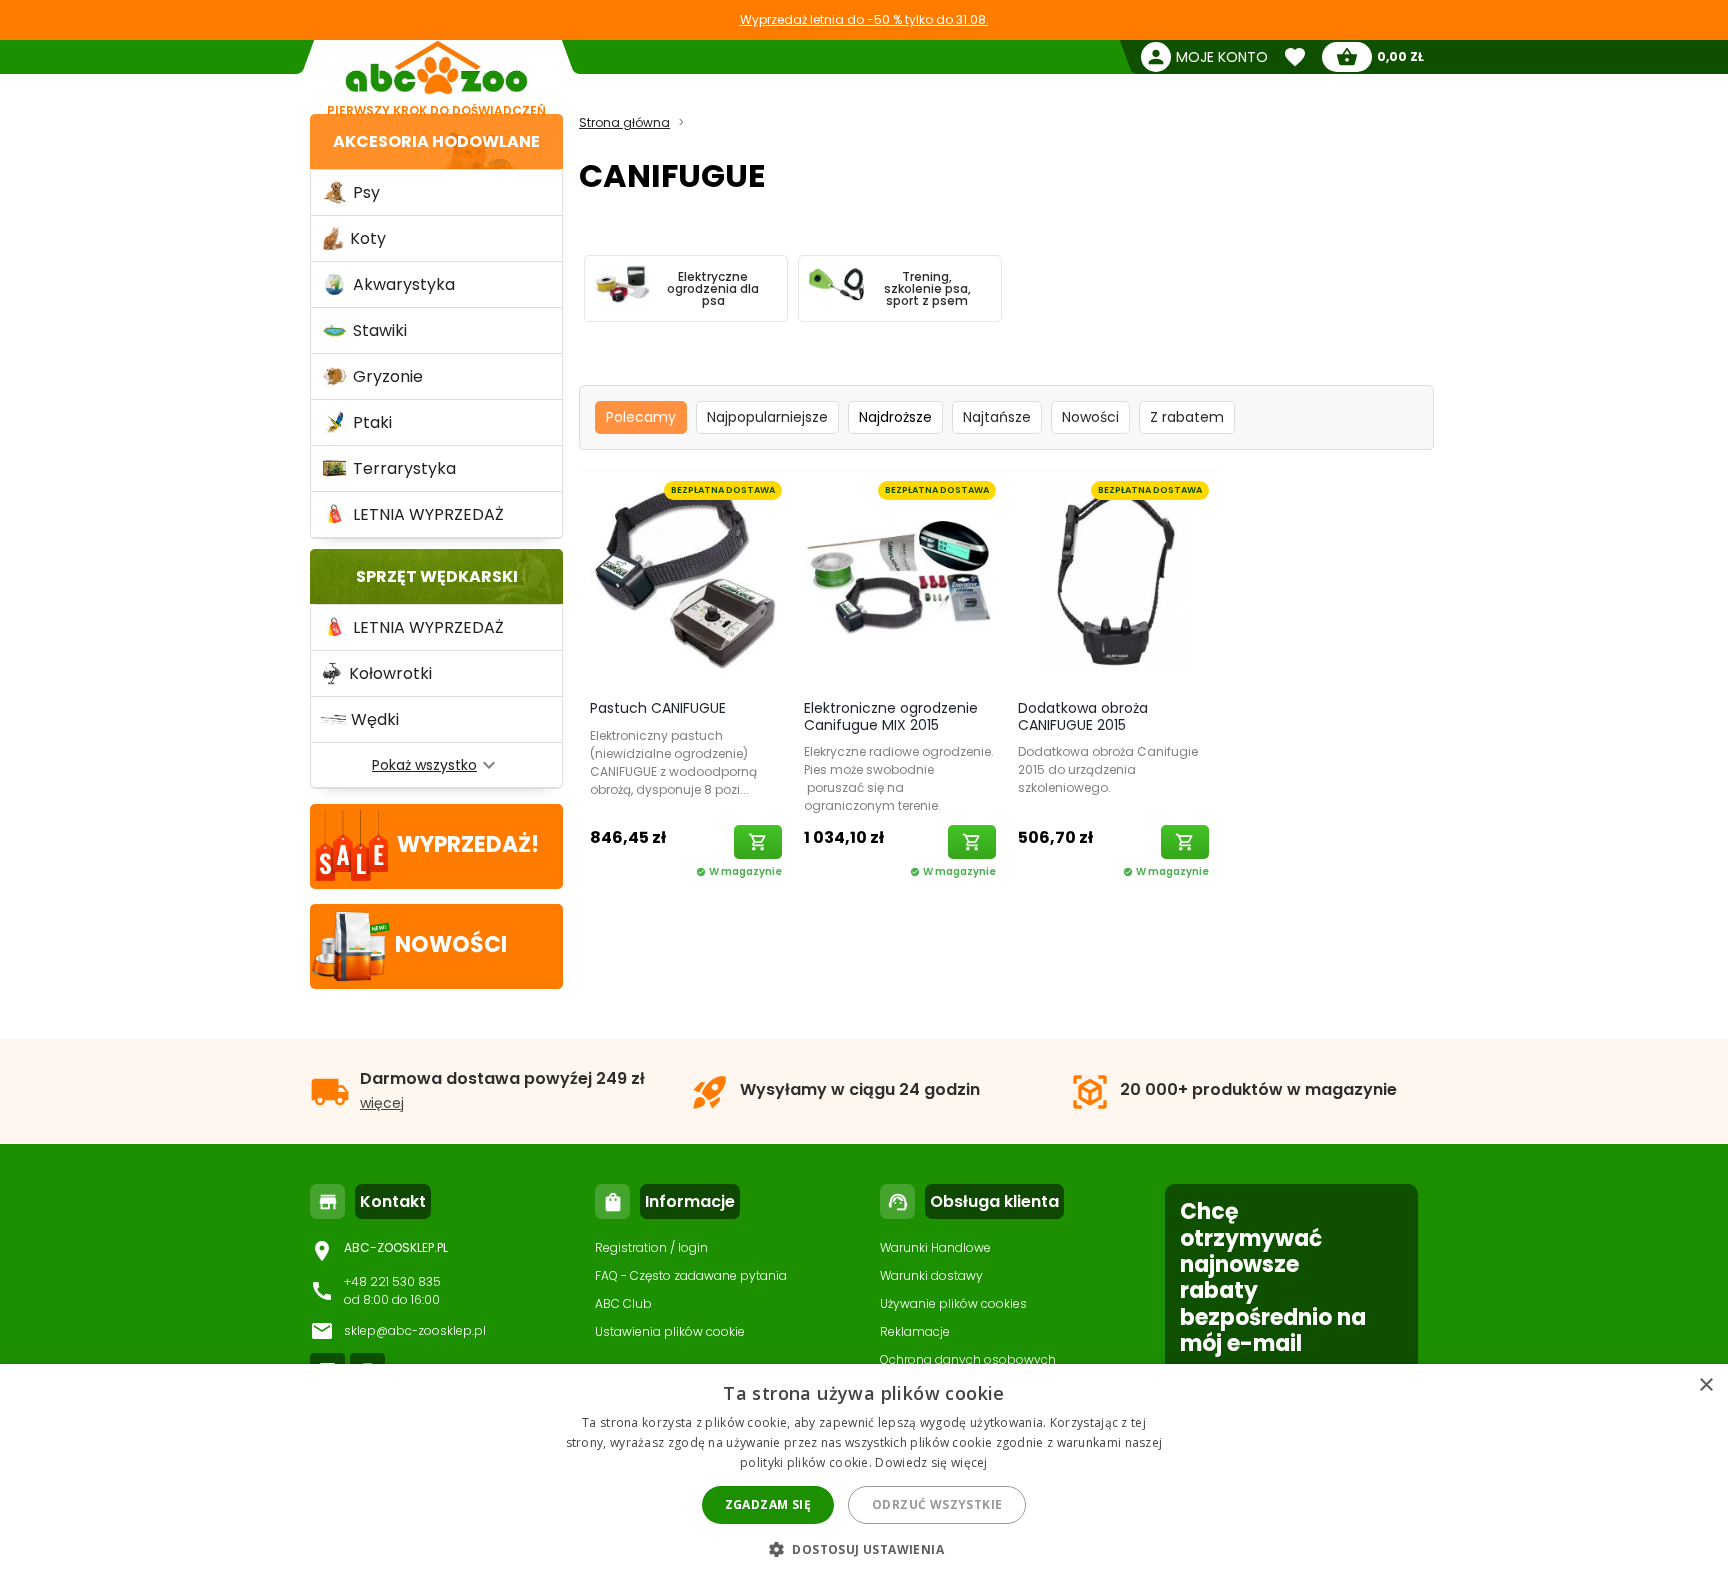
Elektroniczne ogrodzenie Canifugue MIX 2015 (891, 716)
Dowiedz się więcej (931, 1462)
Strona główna (624, 122)
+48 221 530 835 (392, 1281)
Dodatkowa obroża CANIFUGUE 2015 (1083, 716)
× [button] (1705, 1385)
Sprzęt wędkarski (437, 576)
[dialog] (864, 1473)
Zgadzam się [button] (768, 1504)
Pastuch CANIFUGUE (658, 708)
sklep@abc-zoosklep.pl (415, 1330)
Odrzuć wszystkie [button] (937, 1504)
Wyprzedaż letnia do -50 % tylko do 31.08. (864, 19)
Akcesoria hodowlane (436, 141)
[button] (864, 1548)
